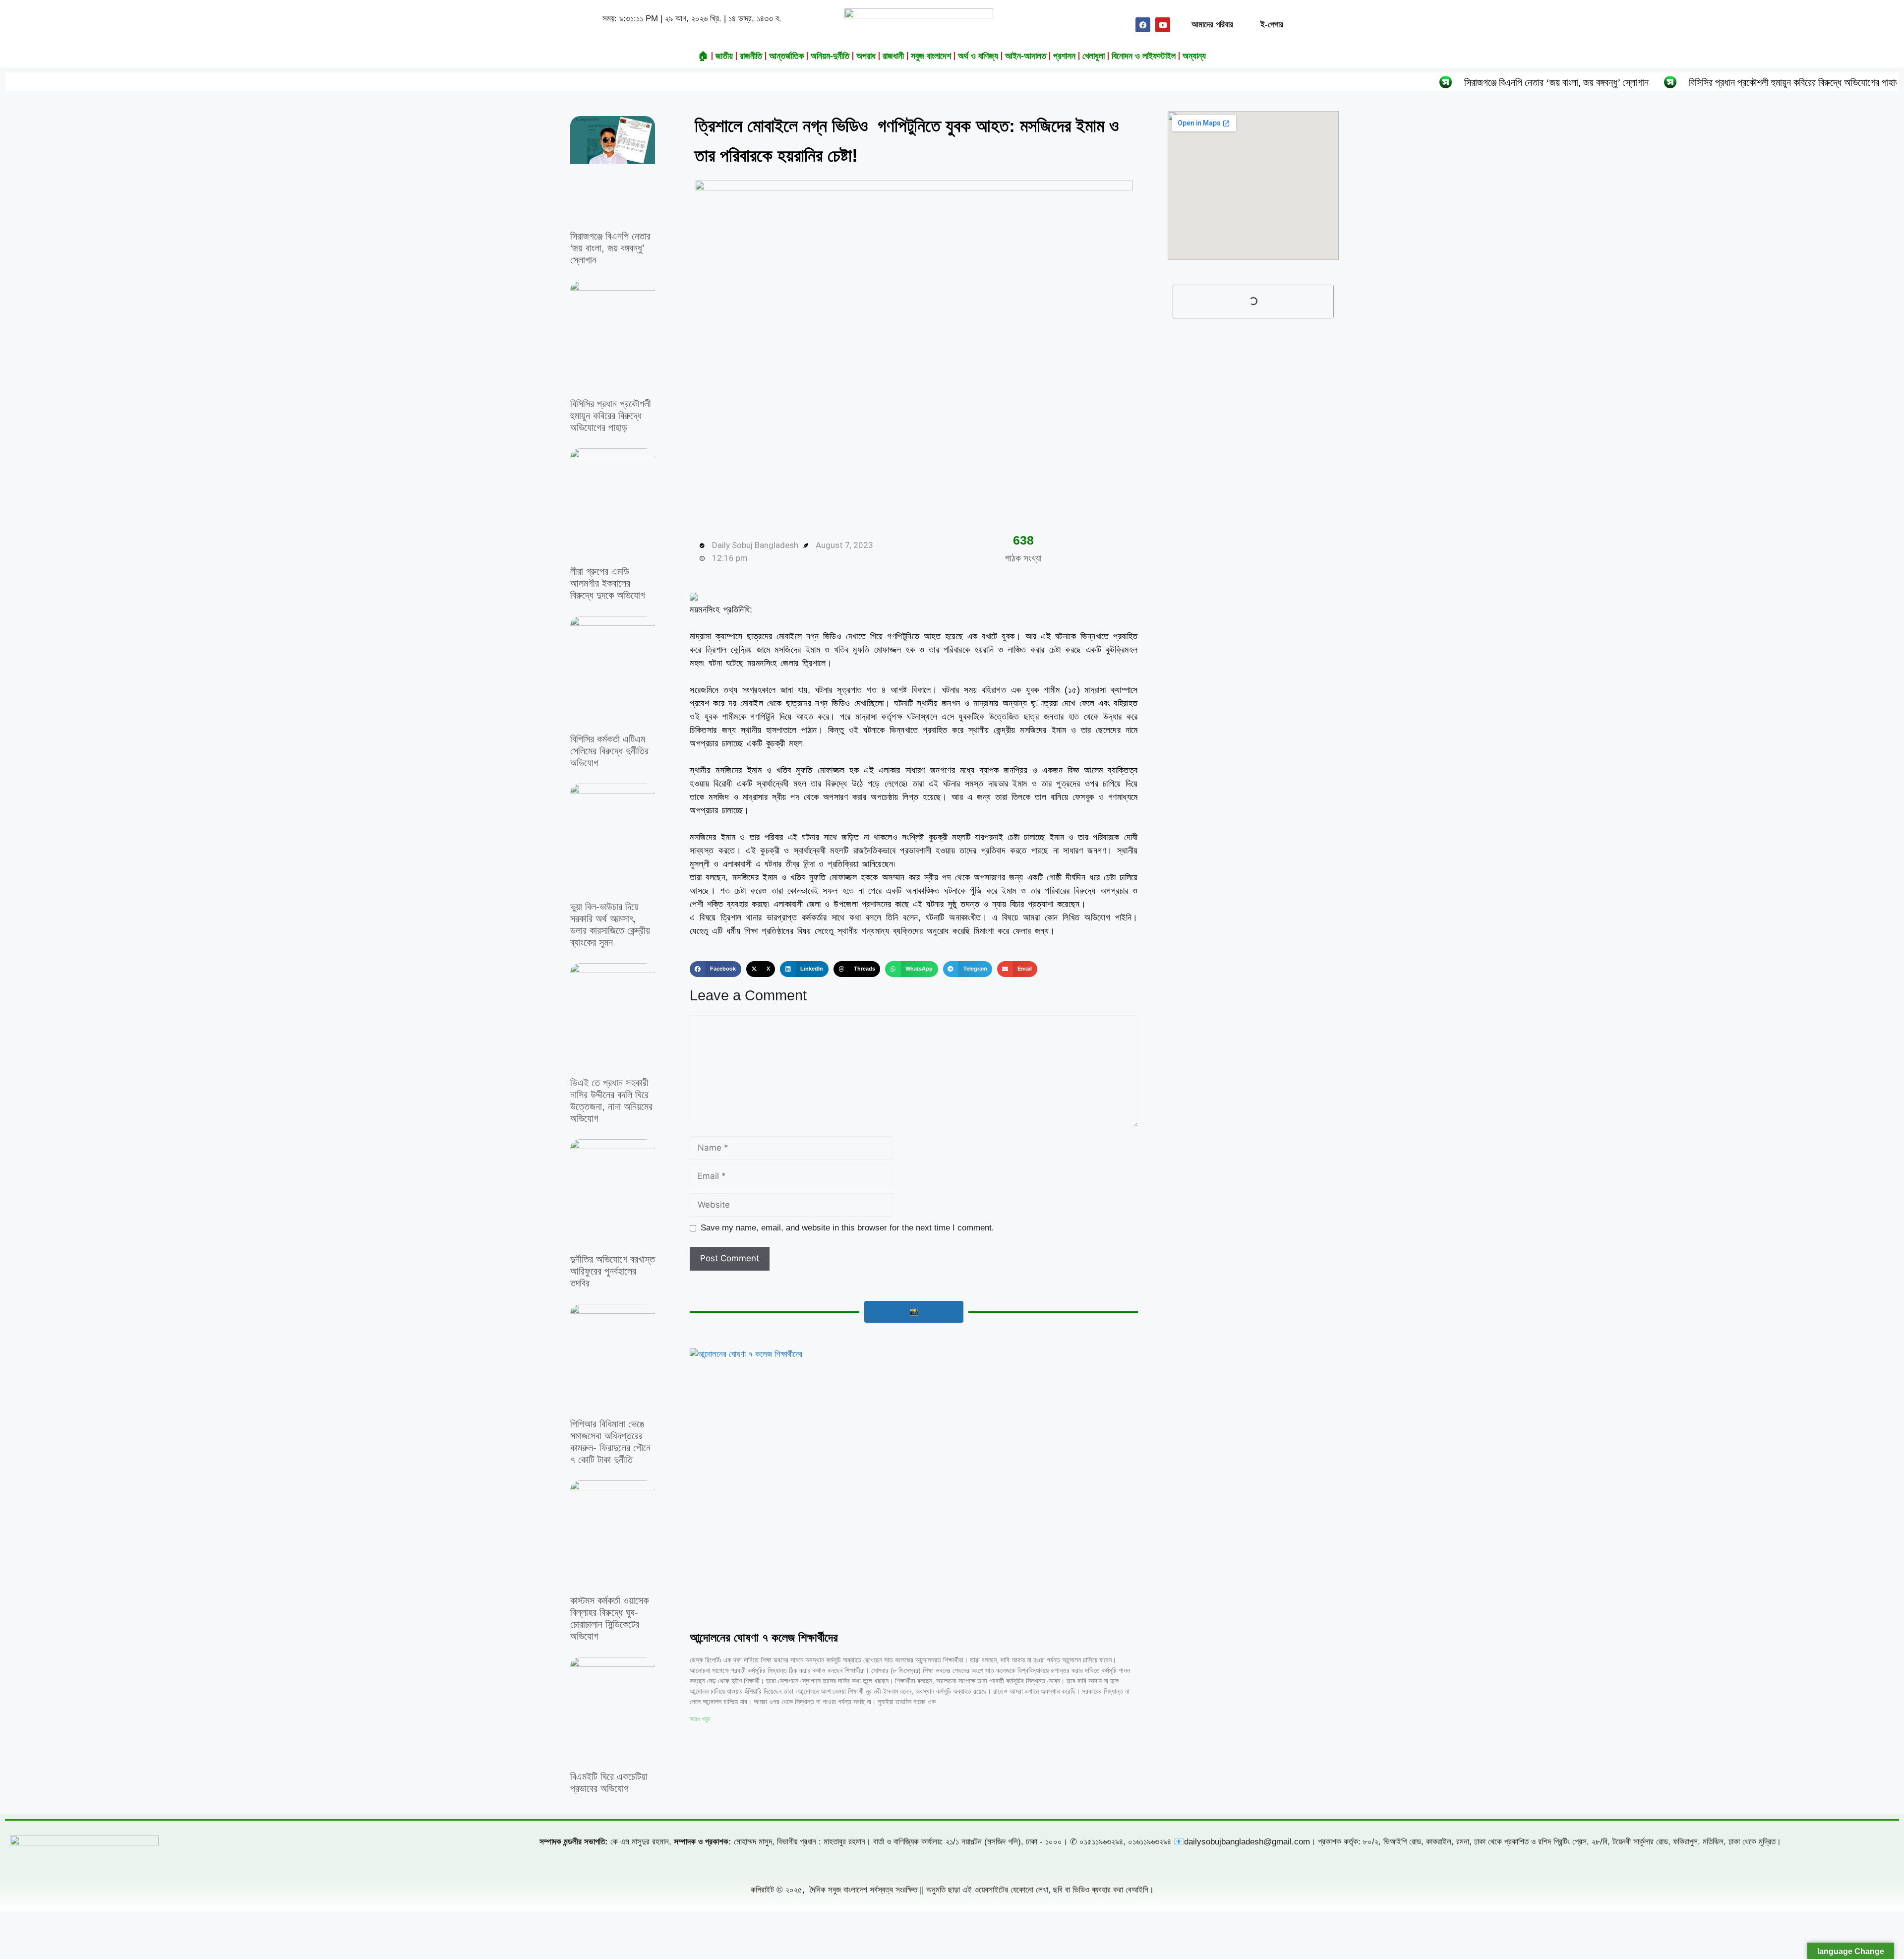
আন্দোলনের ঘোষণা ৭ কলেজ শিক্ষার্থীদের (764, 1637)
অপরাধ (866, 56)
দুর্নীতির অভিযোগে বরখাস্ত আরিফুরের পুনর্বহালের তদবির (613, 1271)
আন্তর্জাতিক (786, 56)
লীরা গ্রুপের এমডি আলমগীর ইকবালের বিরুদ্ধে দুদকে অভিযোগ (608, 583)
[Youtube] (1163, 25)
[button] (715, 969)
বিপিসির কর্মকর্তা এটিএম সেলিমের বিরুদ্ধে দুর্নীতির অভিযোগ (609, 751)
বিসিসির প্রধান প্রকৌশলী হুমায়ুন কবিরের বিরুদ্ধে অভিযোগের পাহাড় (1649, 82)
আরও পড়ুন (700, 1719)
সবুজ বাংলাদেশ (931, 56)
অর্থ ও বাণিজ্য (978, 56)
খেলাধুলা (1094, 56)
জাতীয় (724, 56)
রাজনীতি (751, 56)
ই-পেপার (1272, 25)
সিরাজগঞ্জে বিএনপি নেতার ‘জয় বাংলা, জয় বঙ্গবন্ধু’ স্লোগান (1411, 82)
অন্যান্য (1194, 56)
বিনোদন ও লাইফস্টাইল (1144, 56)
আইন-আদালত (1026, 56)
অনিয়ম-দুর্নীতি (830, 56)
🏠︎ (703, 56)
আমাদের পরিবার (1212, 25)
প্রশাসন (1064, 56)
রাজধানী (893, 56)
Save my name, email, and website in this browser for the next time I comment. (847, 1228)
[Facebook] (1143, 25)
